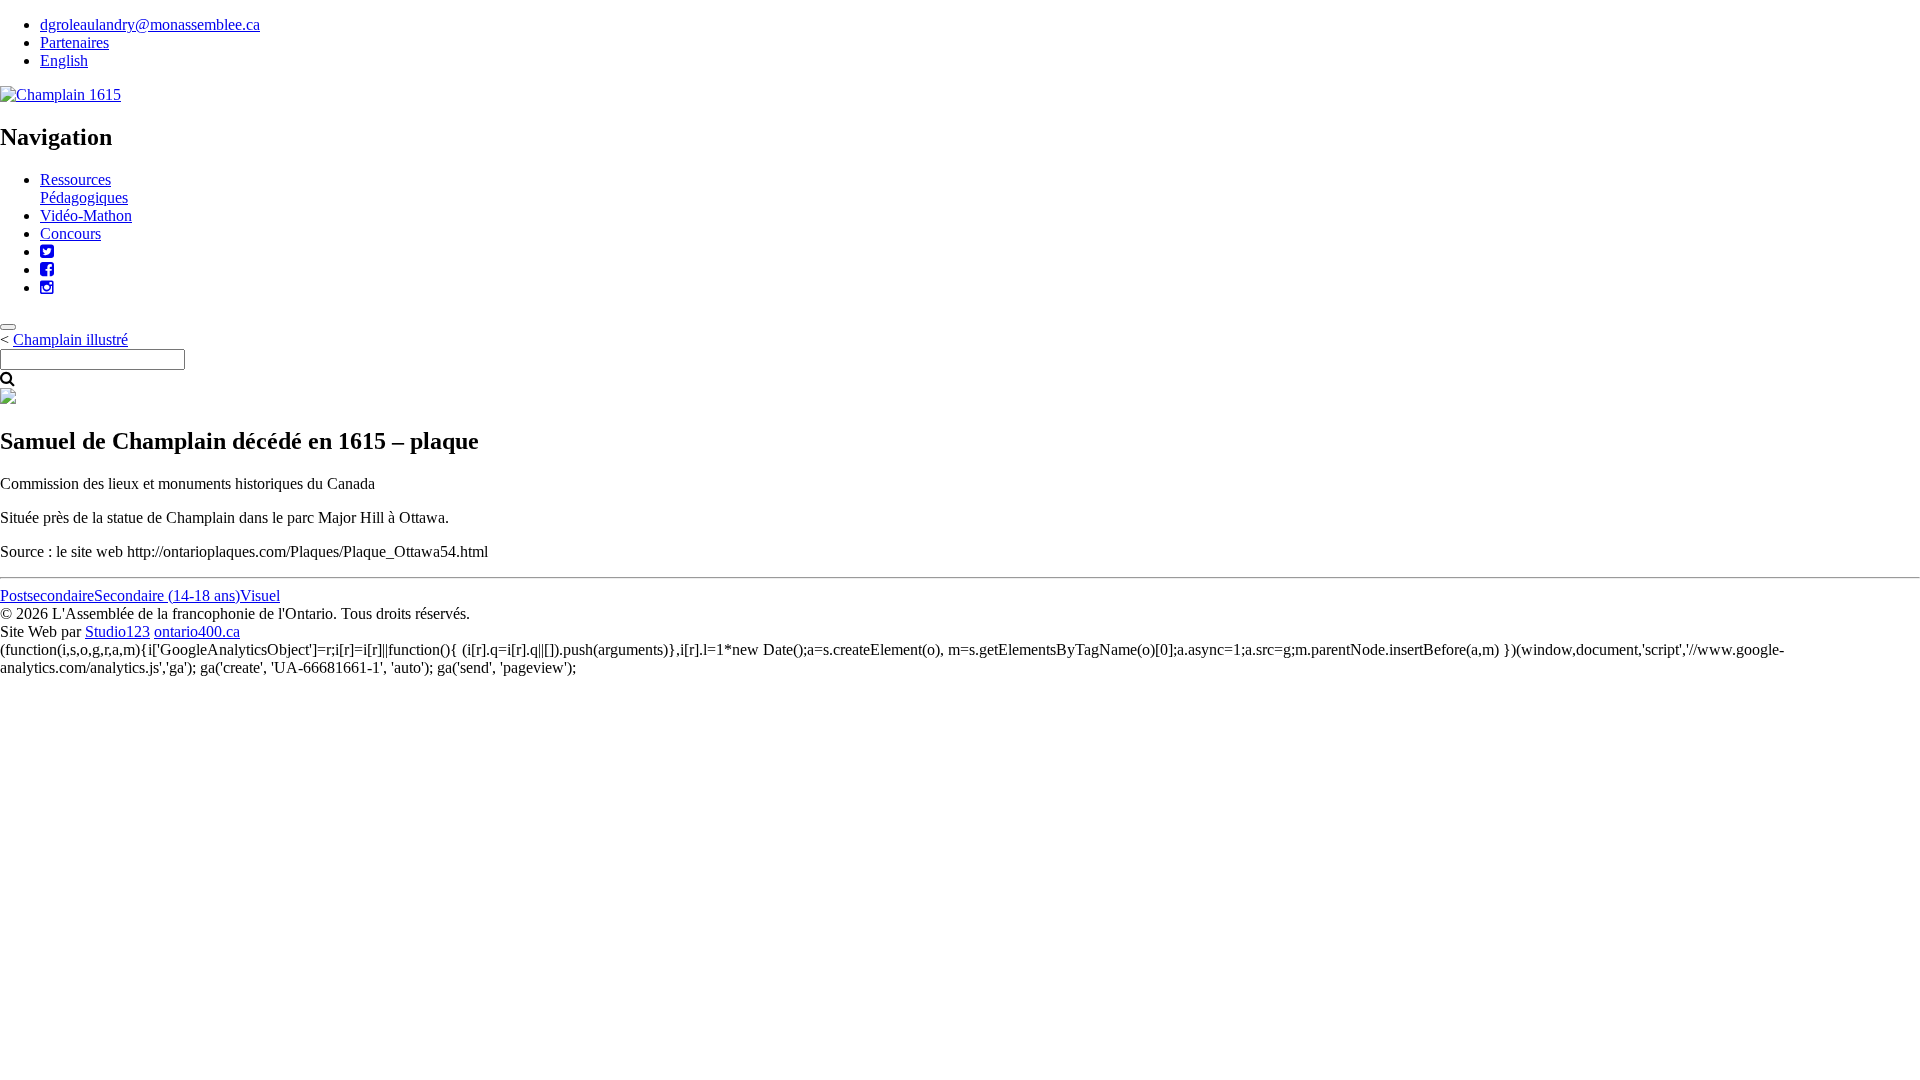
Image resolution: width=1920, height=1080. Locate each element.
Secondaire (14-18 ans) (167, 595)
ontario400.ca (197, 631)
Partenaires (74, 42)
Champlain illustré (70, 339)
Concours (70, 233)
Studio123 (117, 631)
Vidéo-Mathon (86, 215)
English (64, 60)
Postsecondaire (47, 595)
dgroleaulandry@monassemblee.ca (150, 24)
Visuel (260, 595)
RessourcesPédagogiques (84, 188)
